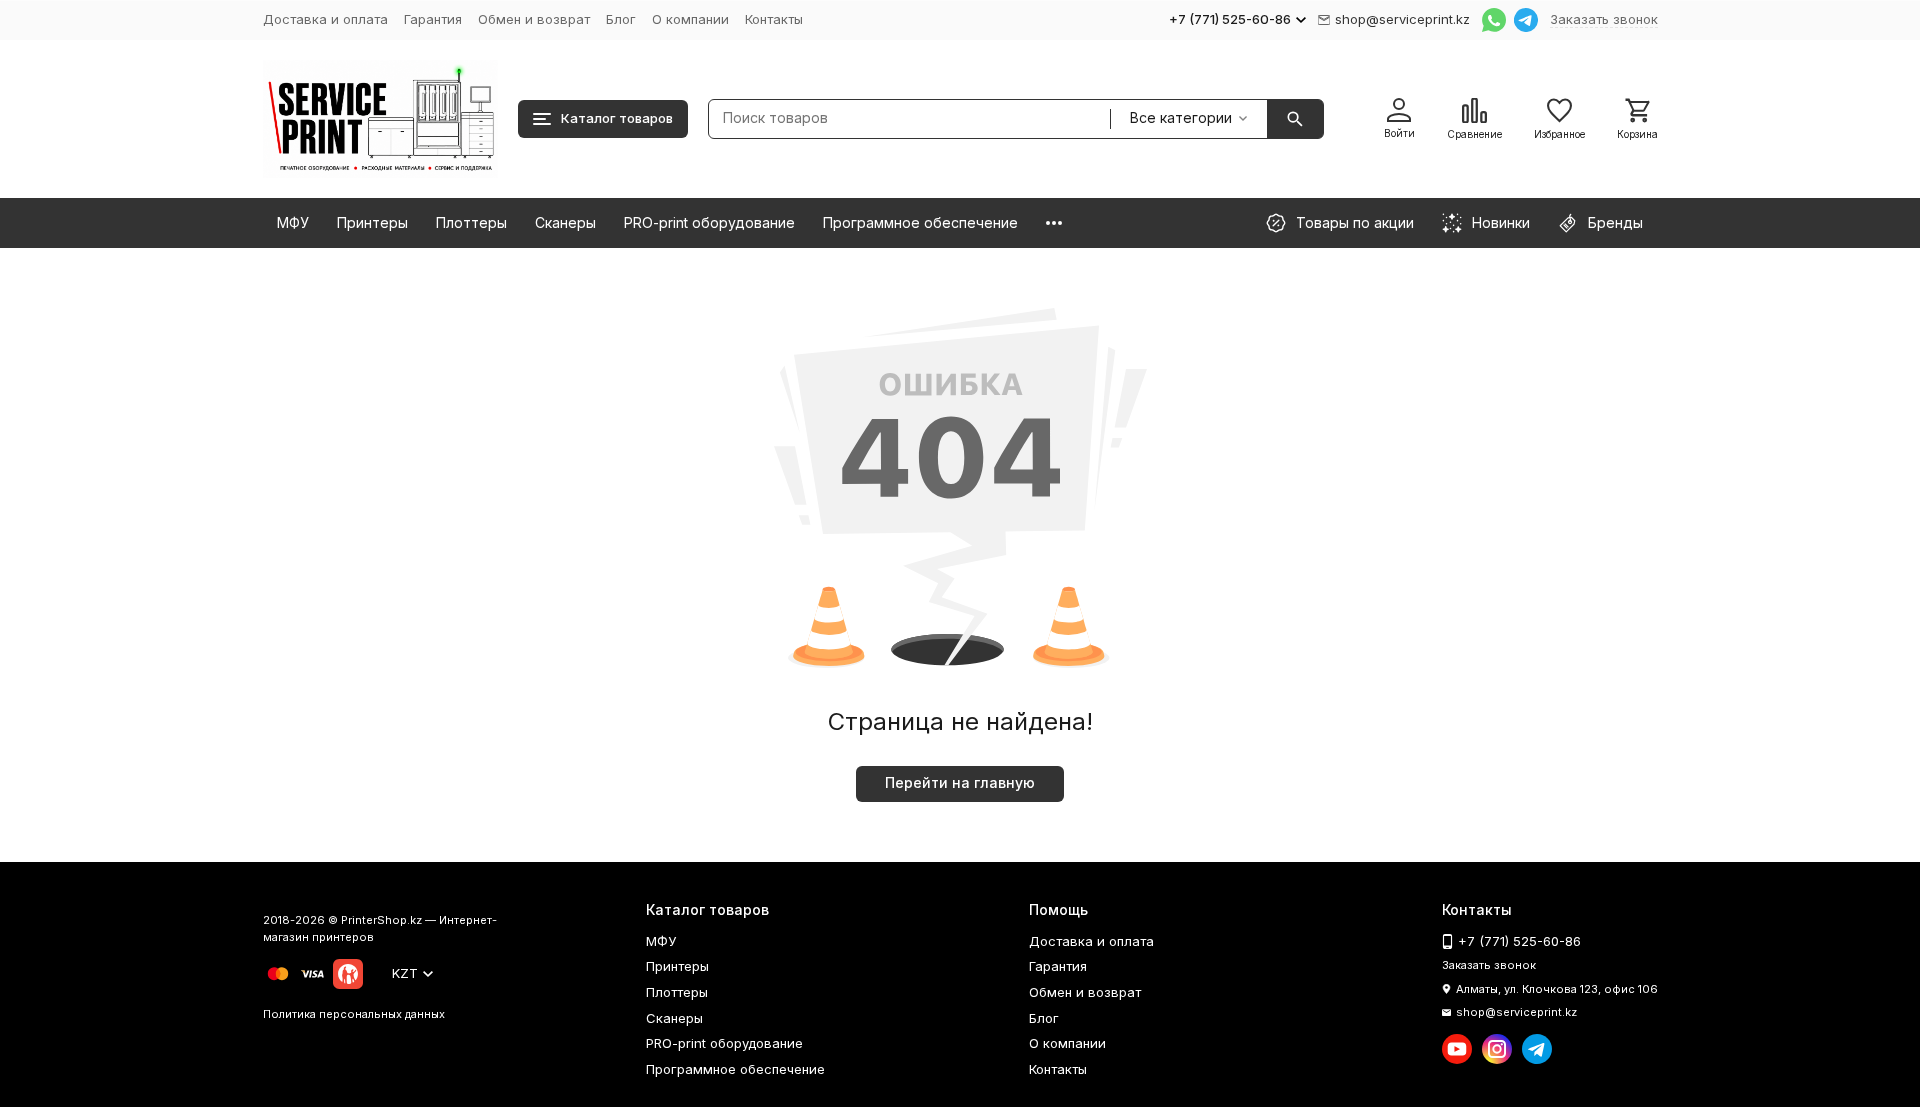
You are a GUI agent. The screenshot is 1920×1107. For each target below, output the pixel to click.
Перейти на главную (960, 782)
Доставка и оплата (325, 19)
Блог (621, 19)
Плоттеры (471, 222)
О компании (690, 19)
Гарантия (433, 19)
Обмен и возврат (534, 19)
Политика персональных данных (354, 1014)
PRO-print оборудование (709, 222)
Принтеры (372, 222)
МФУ (293, 222)
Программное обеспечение (920, 222)
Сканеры (565, 222)
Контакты (774, 19)
